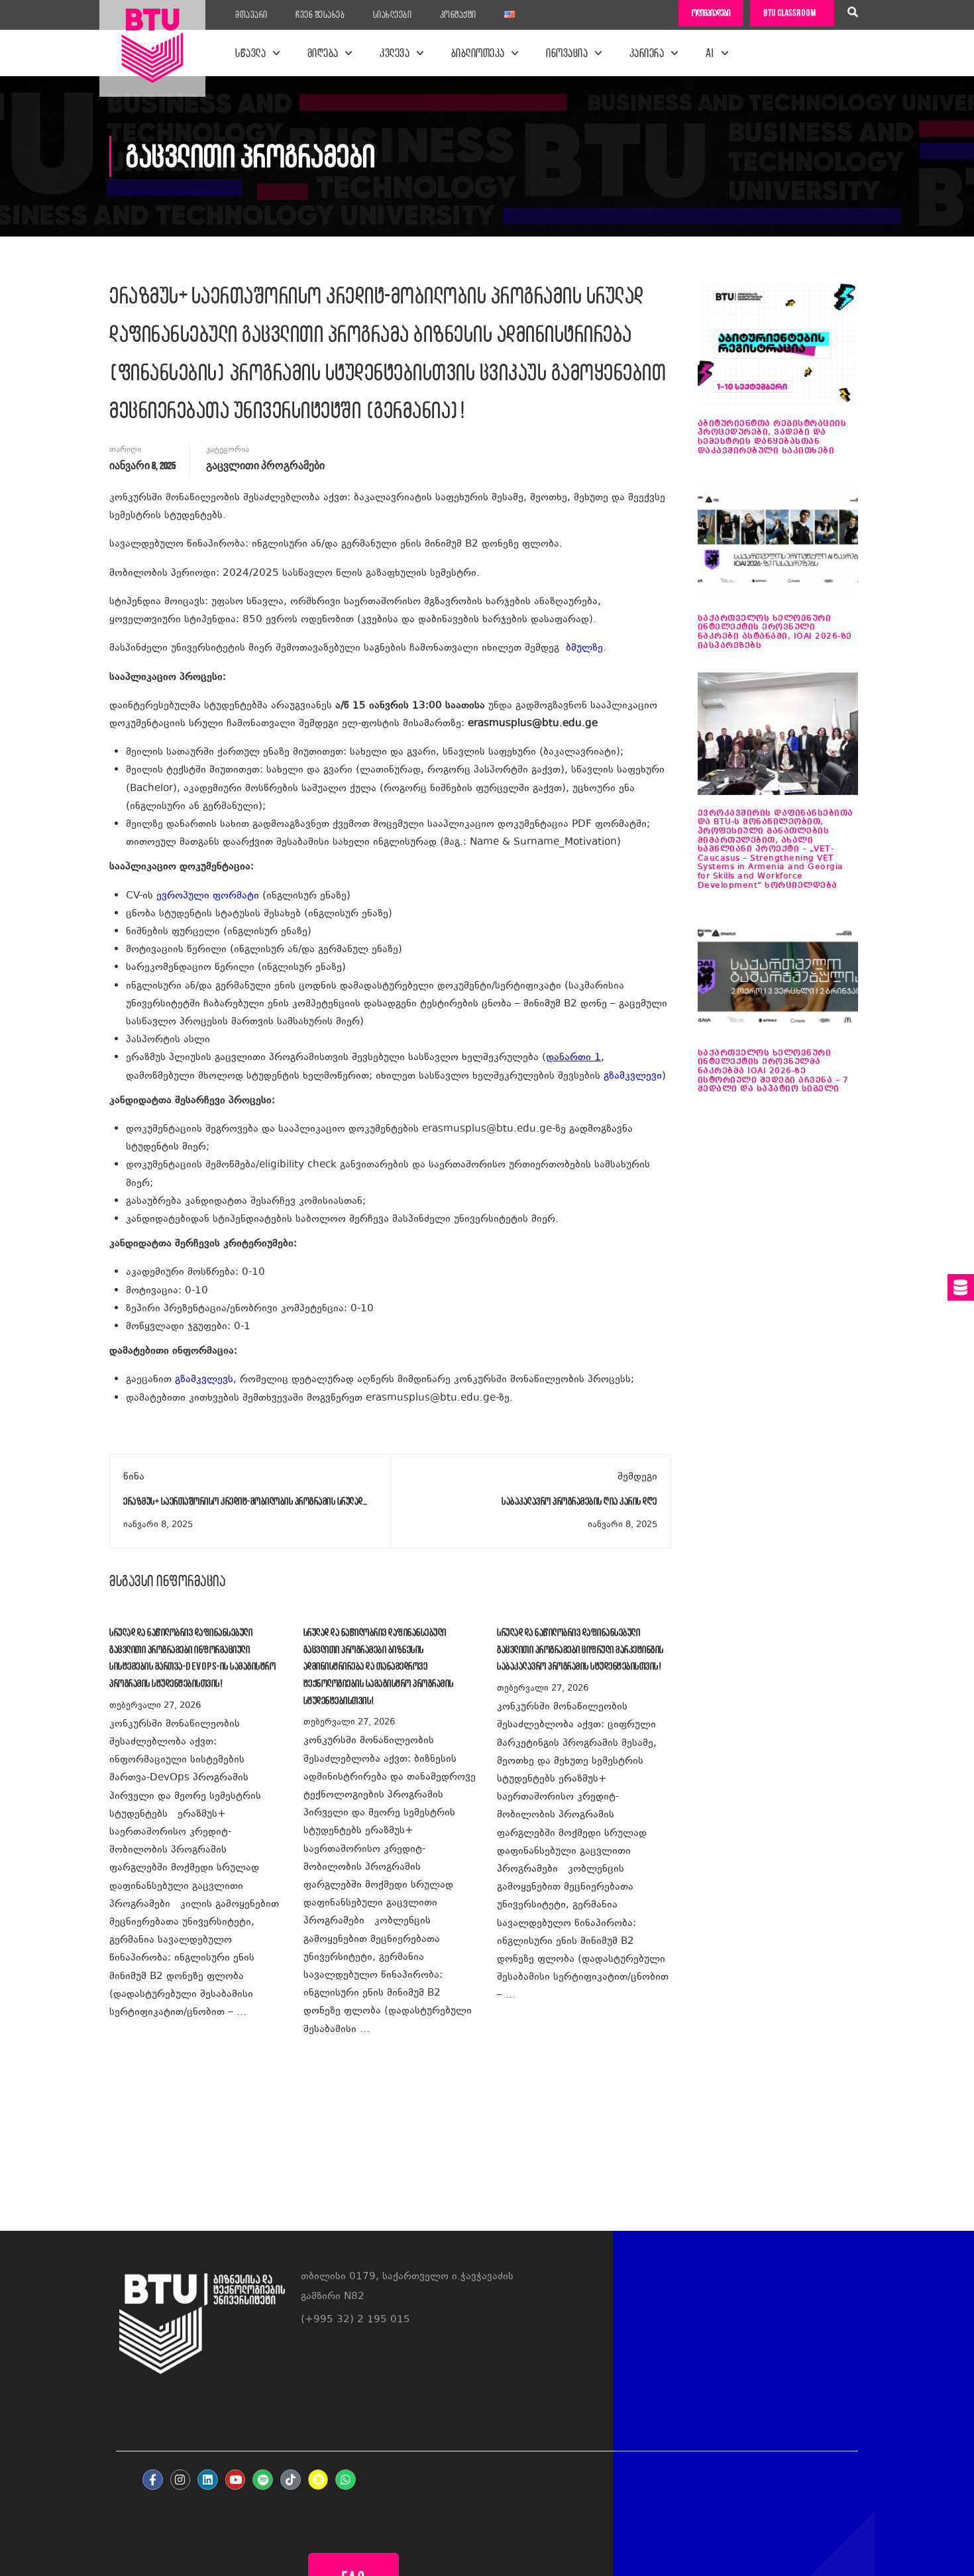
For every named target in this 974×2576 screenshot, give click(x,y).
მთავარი (251, 15)
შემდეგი (637, 1477)
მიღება (323, 53)
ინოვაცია (567, 53)
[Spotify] (263, 2480)
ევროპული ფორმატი (208, 896)
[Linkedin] (208, 2480)
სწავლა (250, 53)
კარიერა (647, 53)
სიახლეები (393, 15)
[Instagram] (181, 2480)
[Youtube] (236, 2480)
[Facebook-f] (153, 2480)
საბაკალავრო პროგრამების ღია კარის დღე (579, 1501)
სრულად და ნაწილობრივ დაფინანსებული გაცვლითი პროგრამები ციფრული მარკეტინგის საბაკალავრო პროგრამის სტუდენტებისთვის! (580, 1649)
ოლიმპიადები (711, 13)
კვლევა (395, 53)
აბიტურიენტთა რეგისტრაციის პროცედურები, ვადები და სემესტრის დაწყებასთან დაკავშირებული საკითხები (772, 437)
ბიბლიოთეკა (478, 53)
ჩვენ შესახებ (320, 15)
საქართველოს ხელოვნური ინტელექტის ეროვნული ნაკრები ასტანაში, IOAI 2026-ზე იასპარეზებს (775, 632)
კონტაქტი (458, 15)
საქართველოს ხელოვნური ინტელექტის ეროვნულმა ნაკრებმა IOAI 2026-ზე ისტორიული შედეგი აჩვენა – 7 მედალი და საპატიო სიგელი (773, 1071)
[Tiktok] (291, 2480)
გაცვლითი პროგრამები (265, 466)
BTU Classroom (789, 13)
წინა (134, 1477)
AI (710, 53)
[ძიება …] (853, 14)
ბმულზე (584, 648)
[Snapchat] (318, 2480)
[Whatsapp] (346, 2480)
